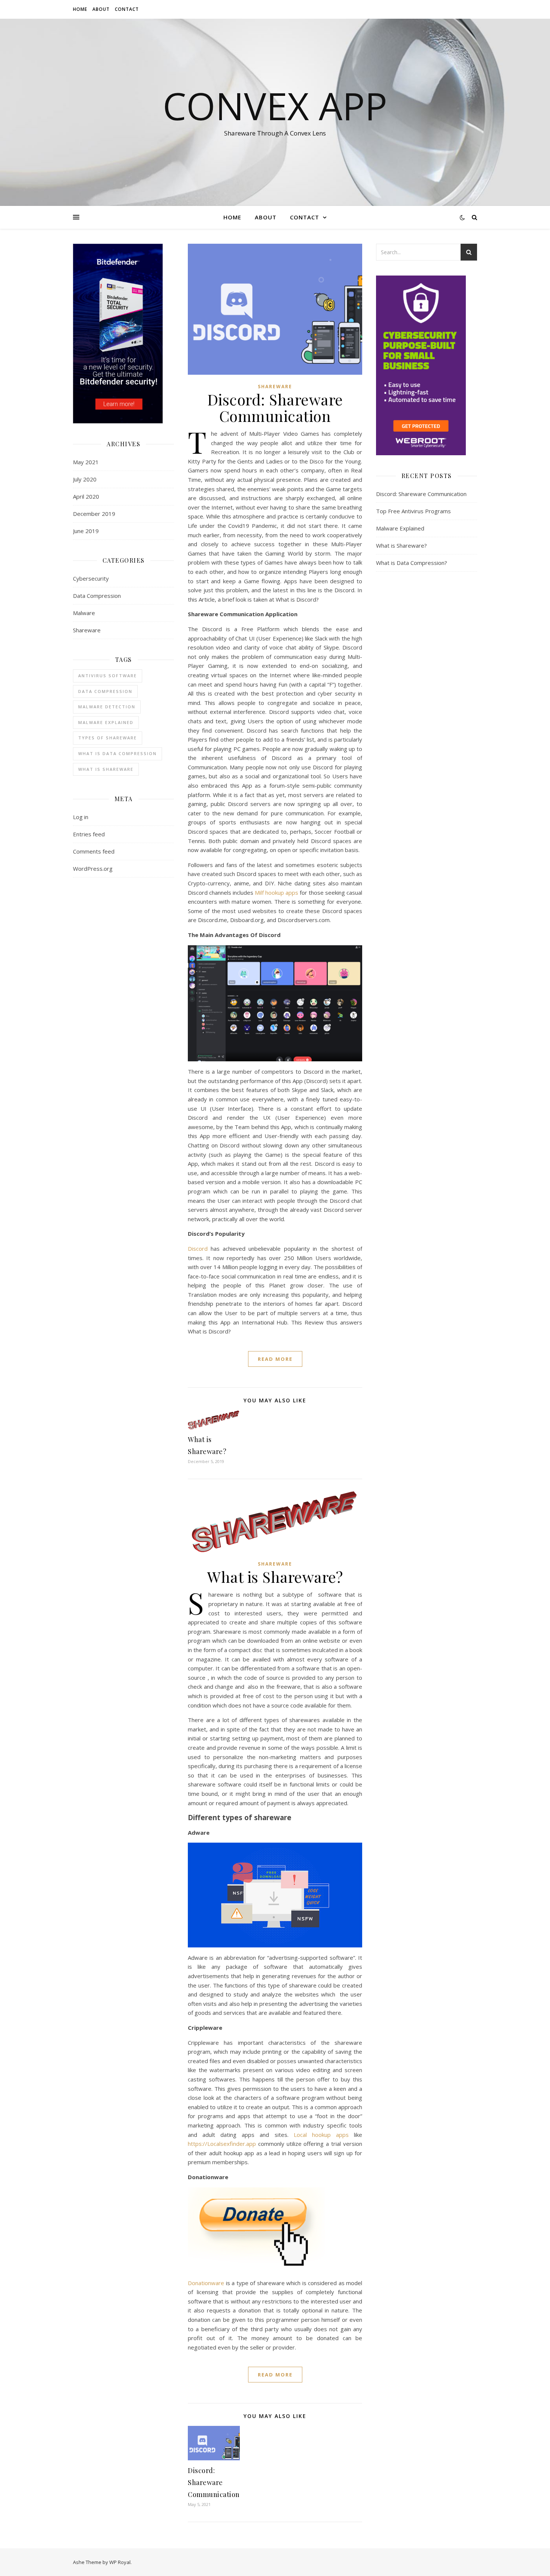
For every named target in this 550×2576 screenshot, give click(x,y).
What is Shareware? (275, 1577)
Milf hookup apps (276, 892)
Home (80, 9)
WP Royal (120, 2562)
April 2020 (86, 496)
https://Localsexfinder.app (222, 2144)
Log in (81, 817)
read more (275, 1359)
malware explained (106, 722)
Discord (198, 1249)
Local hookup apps (321, 2135)
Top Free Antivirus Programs (413, 511)
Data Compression (97, 596)
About (101, 9)
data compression (105, 691)
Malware (84, 613)
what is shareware (106, 769)
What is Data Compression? (412, 563)
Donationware (206, 2283)
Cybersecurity (91, 578)
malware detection (107, 707)
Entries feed (89, 834)
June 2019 (86, 531)
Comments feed (94, 851)
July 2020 (85, 479)
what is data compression (117, 753)
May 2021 (86, 462)
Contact (127, 9)
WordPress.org (93, 869)
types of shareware (108, 738)
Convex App (275, 106)
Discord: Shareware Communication (275, 407)
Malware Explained (400, 528)
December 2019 (94, 514)
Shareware (87, 630)
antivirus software (108, 676)
